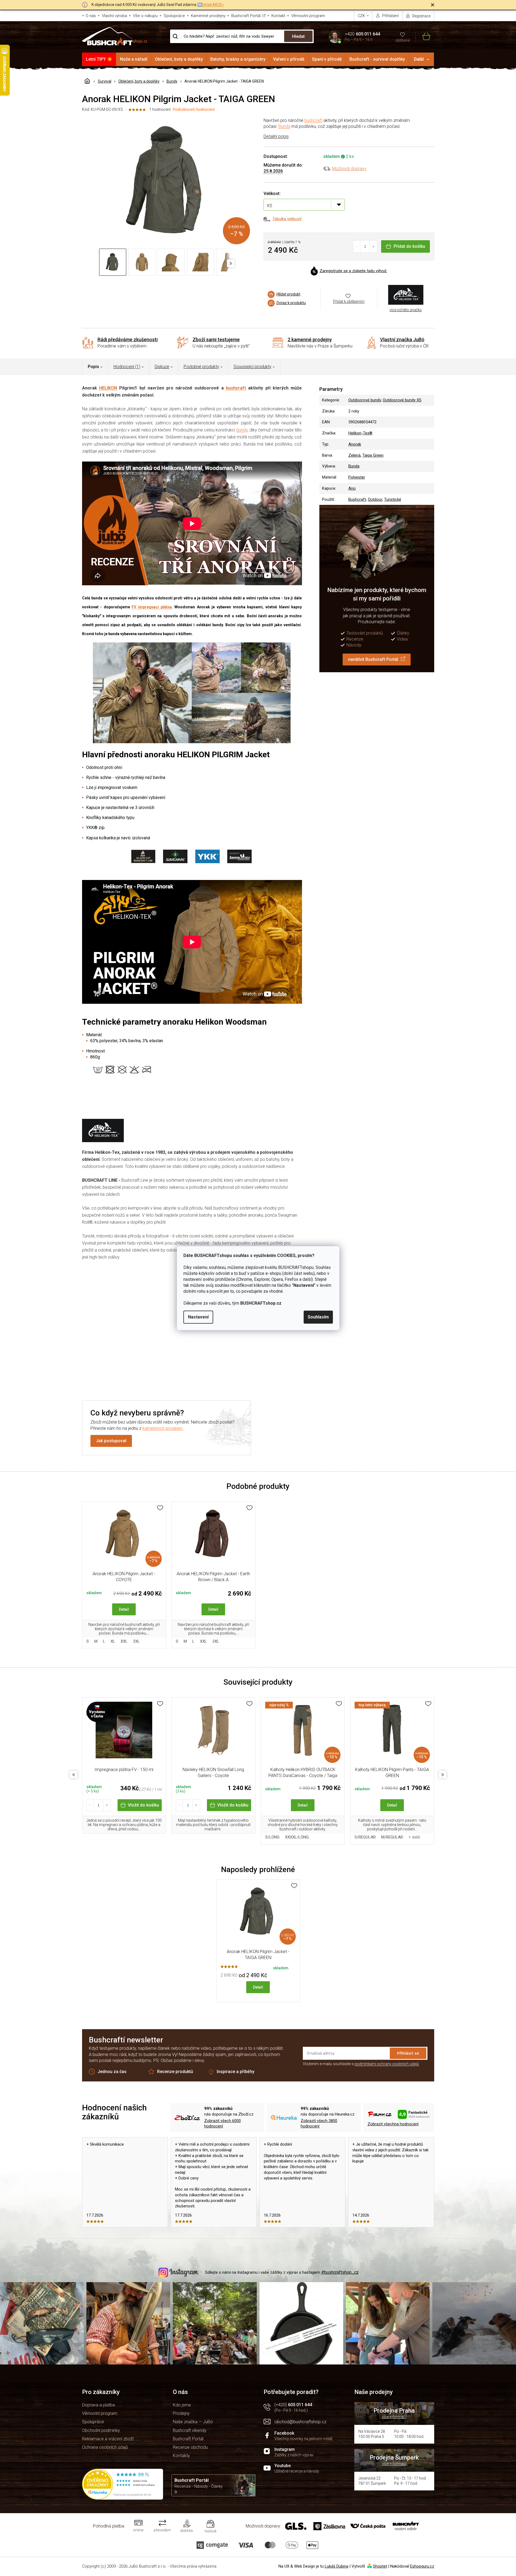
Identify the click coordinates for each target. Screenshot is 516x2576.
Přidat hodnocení (191, 1356)
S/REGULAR (365, 1837)
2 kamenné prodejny (310, 340)
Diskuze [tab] (162, 367)
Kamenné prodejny (208, 16)
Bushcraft (357, 499)
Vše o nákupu (145, 16)
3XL (136, 1641)
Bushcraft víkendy (190, 2430)
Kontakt (278, 16)
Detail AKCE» (213, 5)
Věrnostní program (308, 16)
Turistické (393, 499)
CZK (362, 16)
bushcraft (313, 120)
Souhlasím (318, 1317)
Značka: (406, 295)
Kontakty (181, 2456)
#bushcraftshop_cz (340, 2272)
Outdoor (375, 499)
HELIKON (108, 388)
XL (113, 1641)
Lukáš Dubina (337, 2566)
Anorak (355, 444)
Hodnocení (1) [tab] (127, 367)
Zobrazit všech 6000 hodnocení (223, 2124)
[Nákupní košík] (423, 36)
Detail (124, 1609)
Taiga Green (373, 455)
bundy (242, 430)
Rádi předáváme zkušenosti (128, 340)
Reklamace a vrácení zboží (108, 2439)
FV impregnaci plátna (152, 607)
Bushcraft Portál (246, 16)
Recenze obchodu (190, 2447)
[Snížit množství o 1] (357, 246)
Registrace (421, 16)
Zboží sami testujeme (216, 340)
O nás (91, 16)
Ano (352, 488)
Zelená (354, 455)
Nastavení (198, 1317)
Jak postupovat (111, 1441)
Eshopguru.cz (422, 2566)
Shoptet (380, 2566)
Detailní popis (276, 136)
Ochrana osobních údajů (105, 2447)
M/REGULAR (392, 1837)
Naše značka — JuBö (193, 2422)
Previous (74, 1775)
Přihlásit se (408, 2053)
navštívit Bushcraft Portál (373, 659)
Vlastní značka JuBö (402, 340)
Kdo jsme (182, 2405)
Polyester (357, 477)
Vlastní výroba (114, 16)
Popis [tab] (93, 367)
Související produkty (252, 367)
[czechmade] (124, 1733)
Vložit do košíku (143, 1805)
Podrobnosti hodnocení (194, 109)
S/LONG (272, 1837)
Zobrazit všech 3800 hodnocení (319, 2124)
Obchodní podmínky (101, 2430)
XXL (124, 1641)
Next (443, 1775)
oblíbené (403, 40)
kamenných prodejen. (163, 1428)
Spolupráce (174, 16)
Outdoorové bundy (365, 400)
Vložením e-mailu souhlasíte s (361, 2064)
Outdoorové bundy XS (402, 400)
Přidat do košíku (409, 246)
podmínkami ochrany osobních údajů (387, 2064)
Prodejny (181, 2413)
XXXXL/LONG (297, 1837)
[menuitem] (99, 59)
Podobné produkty (201, 367)
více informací (394, 2417)
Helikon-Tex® (360, 433)
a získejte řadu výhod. (353, 271)
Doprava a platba (98, 2405)
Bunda (284, 126)
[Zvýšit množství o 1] (373, 246)
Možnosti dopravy (349, 169)
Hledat (298, 36)
